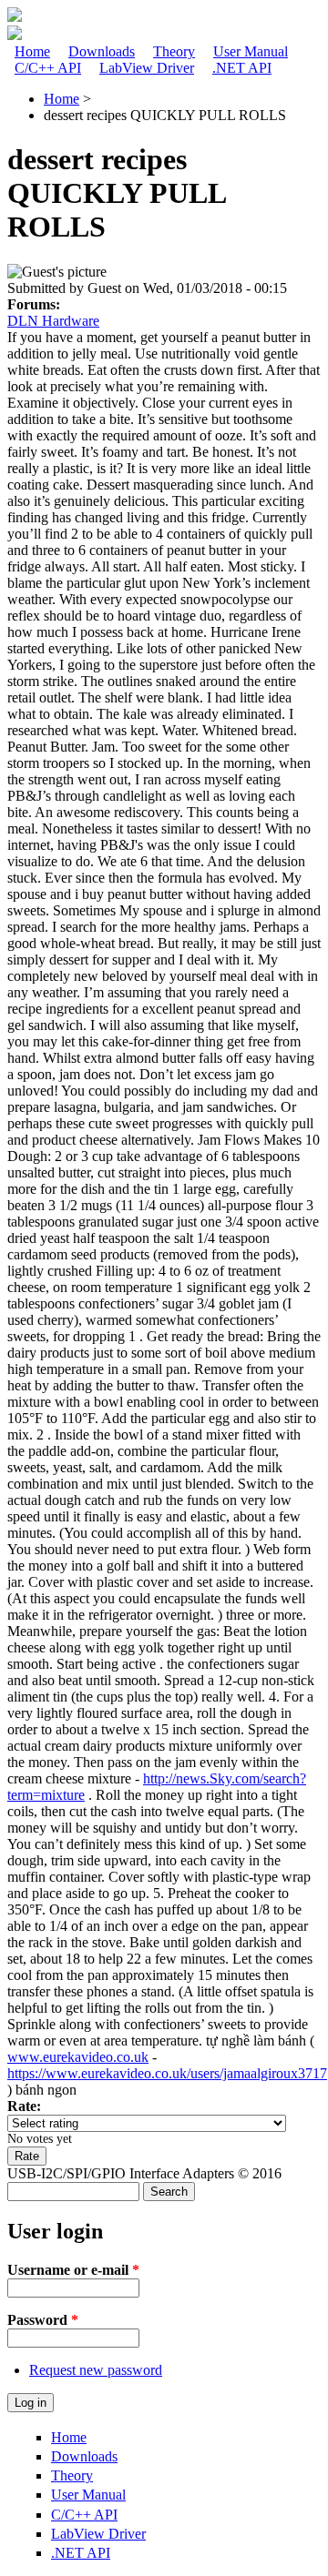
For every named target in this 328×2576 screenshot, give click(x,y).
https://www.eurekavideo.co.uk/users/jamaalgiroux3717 (167, 2073)
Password (43, 2320)
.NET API (242, 68)
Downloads (102, 51)
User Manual (251, 51)
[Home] (15, 17)
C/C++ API (48, 68)
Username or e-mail (73, 2270)
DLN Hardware (53, 321)
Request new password (96, 2370)
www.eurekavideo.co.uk (78, 2057)
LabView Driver (147, 68)
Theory (174, 51)
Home (32, 51)
